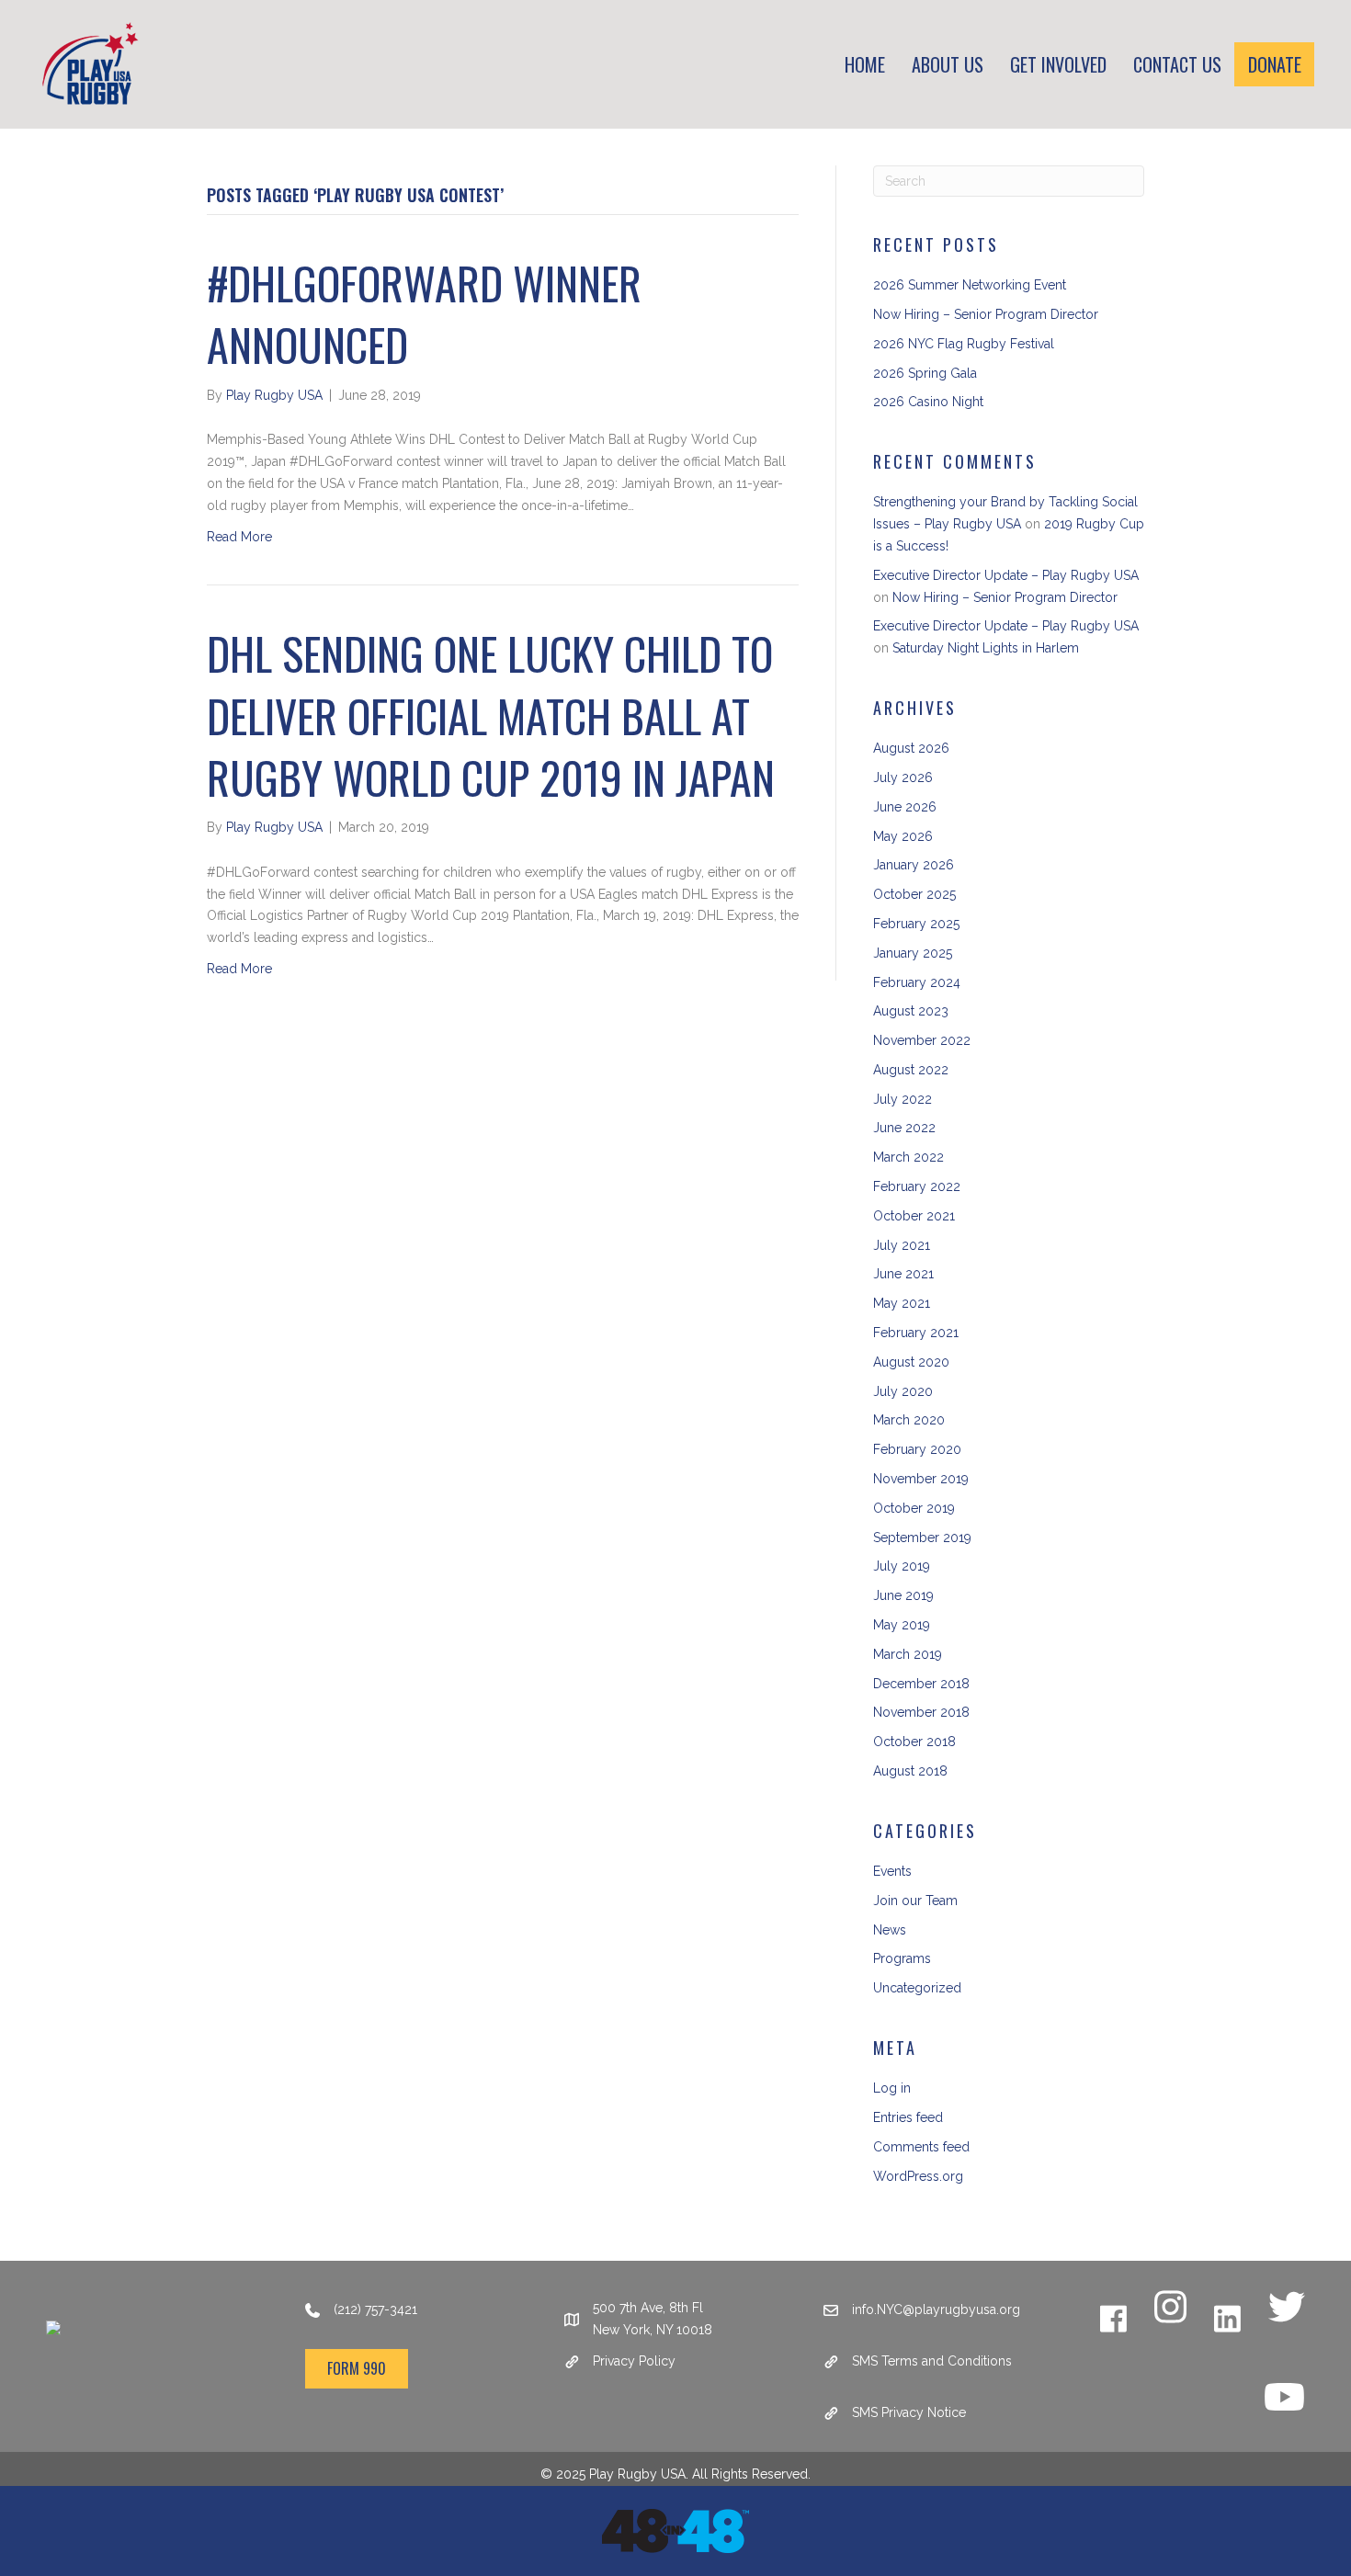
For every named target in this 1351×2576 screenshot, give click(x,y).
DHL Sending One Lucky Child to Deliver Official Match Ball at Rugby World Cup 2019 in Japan (491, 715)
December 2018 (921, 1684)
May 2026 (903, 836)
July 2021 (902, 1245)
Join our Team (915, 1901)
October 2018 (914, 1742)
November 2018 (921, 1712)
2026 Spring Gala (925, 373)
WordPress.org (918, 2176)
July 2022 (903, 1099)
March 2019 (908, 1654)
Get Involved (1058, 64)
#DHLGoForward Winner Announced (424, 313)
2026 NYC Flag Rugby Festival (964, 344)
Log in (892, 2088)
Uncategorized (917, 1988)
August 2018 (910, 1771)
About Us (948, 64)
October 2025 (914, 894)
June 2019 (903, 1595)
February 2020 (917, 1449)
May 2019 (902, 1625)
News (890, 1930)
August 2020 (911, 1362)
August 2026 (911, 748)
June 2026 (905, 807)
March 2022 (908, 1157)
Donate (1275, 64)
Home (865, 64)
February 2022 (917, 1186)
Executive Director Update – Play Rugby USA (1006, 575)
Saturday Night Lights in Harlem (986, 648)
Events (892, 1871)
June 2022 (904, 1128)
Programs (902, 1958)
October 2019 (914, 1508)
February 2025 (916, 924)
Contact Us (1177, 64)
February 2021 (916, 1333)
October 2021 (914, 1216)
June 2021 (903, 1274)
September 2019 (922, 1538)
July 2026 (903, 777)
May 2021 (902, 1303)
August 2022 (911, 1070)
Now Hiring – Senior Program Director (986, 314)
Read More (239, 537)
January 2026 (914, 865)
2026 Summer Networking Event (970, 285)
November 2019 (921, 1479)
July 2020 (903, 1391)
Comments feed (921, 2147)
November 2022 (922, 1040)
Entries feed (908, 2117)
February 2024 (917, 982)
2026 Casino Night (928, 402)
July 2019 (902, 1566)
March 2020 (909, 1420)
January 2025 (913, 953)
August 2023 (911, 1011)
